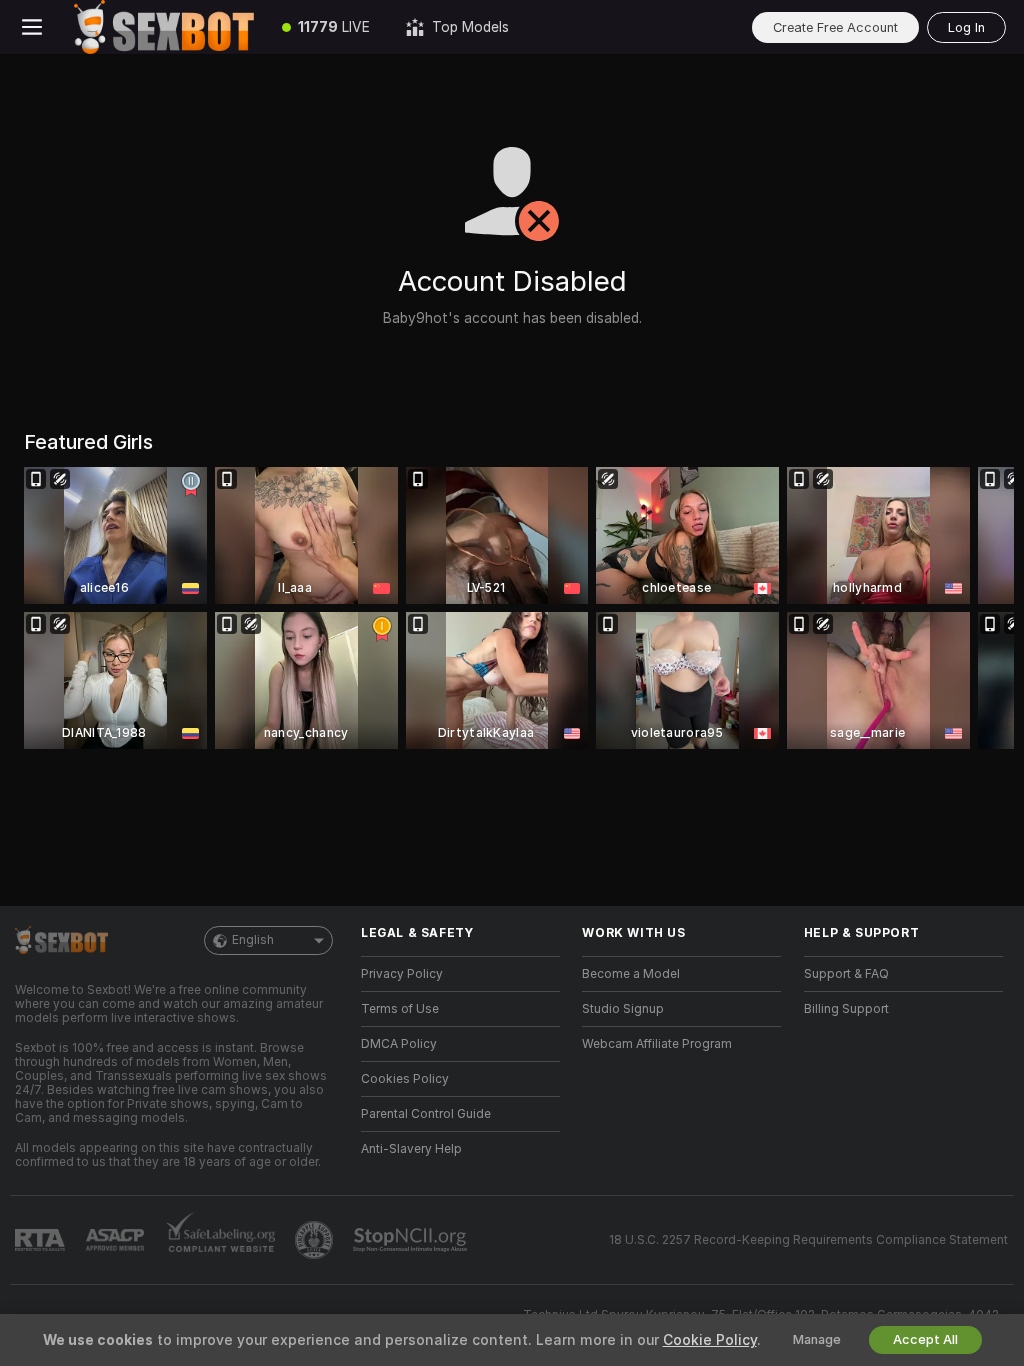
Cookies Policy (405, 1079)
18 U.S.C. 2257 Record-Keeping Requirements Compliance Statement (808, 1240)
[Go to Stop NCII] (412, 1240)
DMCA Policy (399, 1044)
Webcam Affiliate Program (657, 1044)
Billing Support (846, 1009)
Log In (966, 27)
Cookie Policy (710, 1340)
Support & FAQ (846, 974)
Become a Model (631, 974)
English (253, 940)
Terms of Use (400, 1009)
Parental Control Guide (426, 1114)
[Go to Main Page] (164, 27)
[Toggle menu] (32, 27)
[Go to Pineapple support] (316, 1240)
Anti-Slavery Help (411, 1149)
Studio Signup (623, 1009)
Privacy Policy (402, 974)
